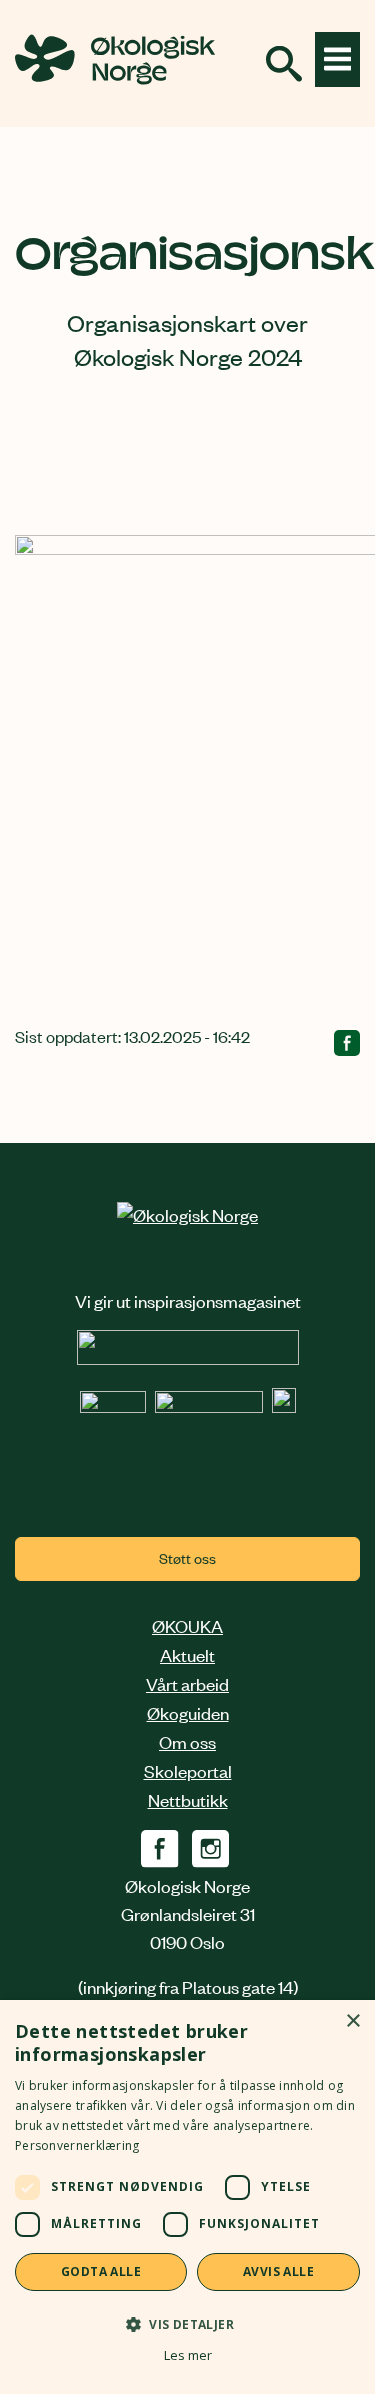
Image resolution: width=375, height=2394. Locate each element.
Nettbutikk (188, 1799)
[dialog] (187, 2197)
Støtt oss (187, 1557)
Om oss (187, 1741)
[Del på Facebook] (347, 1046)
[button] (187, 2323)
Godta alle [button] (101, 2271)
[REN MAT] (188, 1357)
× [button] (352, 2021)
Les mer (188, 2355)
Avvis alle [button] (278, 2271)
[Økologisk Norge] (187, 1214)
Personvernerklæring (77, 2145)
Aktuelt (187, 1654)
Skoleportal (188, 1770)
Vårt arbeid (187, 1683)
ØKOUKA (187, 1625)
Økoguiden (188, 1712)
